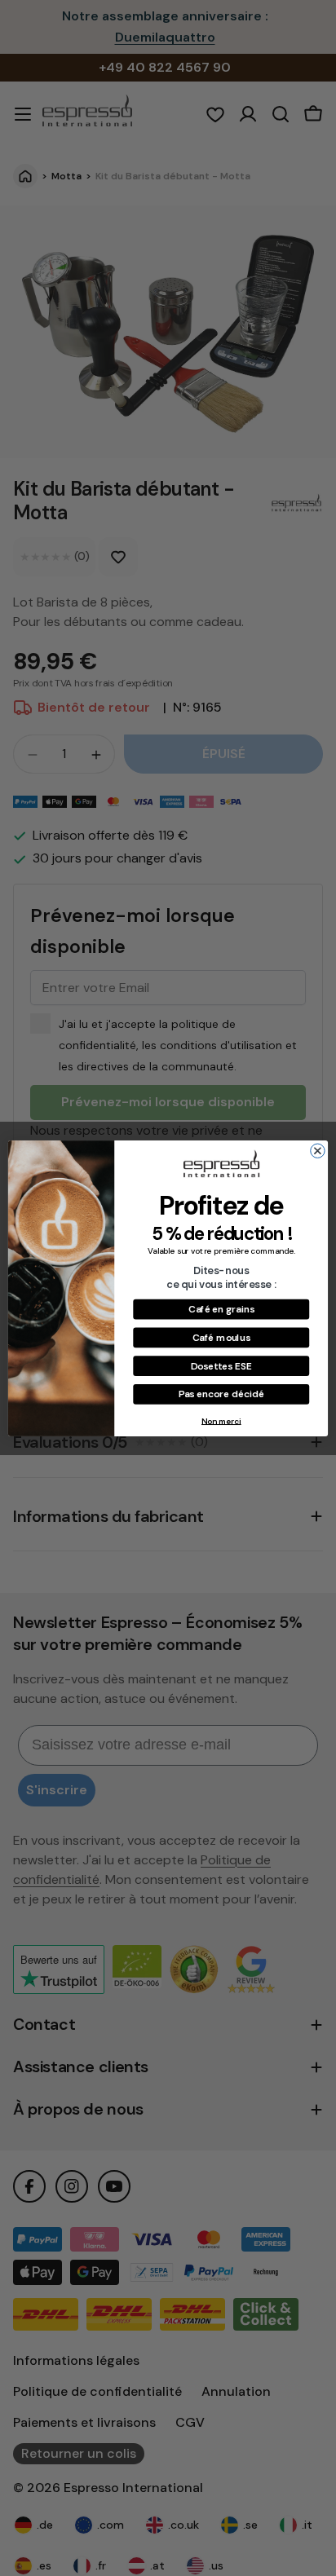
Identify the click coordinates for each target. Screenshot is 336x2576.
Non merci (221, 1420)
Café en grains (221, 1309)
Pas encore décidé (221, 1394)
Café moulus (221, 1337)
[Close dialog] (318, 1151)
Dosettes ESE (221, 1365)
